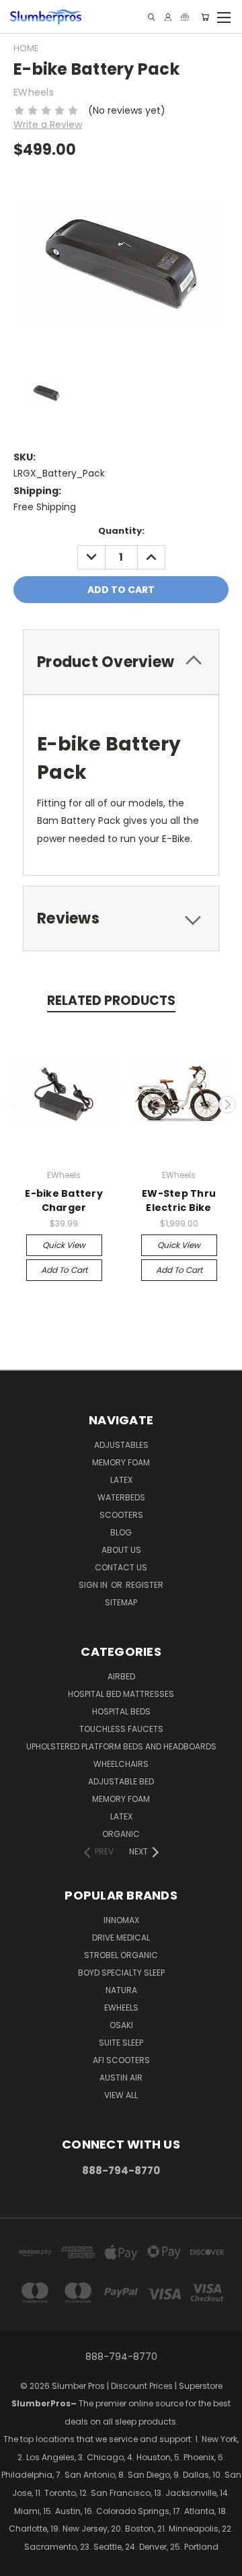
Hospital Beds (121, 1711)
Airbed (121, 1676)
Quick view (64, 1245)
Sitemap (121, 1602)
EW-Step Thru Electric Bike (179, 1200)
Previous (15, 1105)
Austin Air (121, 2078)
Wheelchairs (121, 1764)
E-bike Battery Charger (64, 1200)
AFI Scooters (121, 2060)
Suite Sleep (121, 2043)
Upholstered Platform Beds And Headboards (121, 1746)
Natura (121, 1990)
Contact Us (121, 1567)
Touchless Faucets (121, 1729)
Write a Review (48, 125)
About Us (121, 1550)
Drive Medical (121, 1938)
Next (227, 1105)
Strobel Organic (121, 1955)
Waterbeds (121, 1497)
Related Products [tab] (111, 1001)
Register (145, 1585)
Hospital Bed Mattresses (121, 1694)
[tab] (121, 662)
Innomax (121, 1920)
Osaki (121, 2025)
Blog (121, 1532)
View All (121, 2095)
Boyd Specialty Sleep (121, 1973)
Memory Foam (121, 1462)
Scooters (121, 1515)
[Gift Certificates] (185, 17)
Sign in (94, 1585)
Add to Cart (64, 1270)
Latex (121, 1480)
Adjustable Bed (121, 1781)
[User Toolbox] (168, 17)
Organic (121, 1834)
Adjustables (121, 1445)
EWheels (121, 2008)
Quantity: (121, 531)
